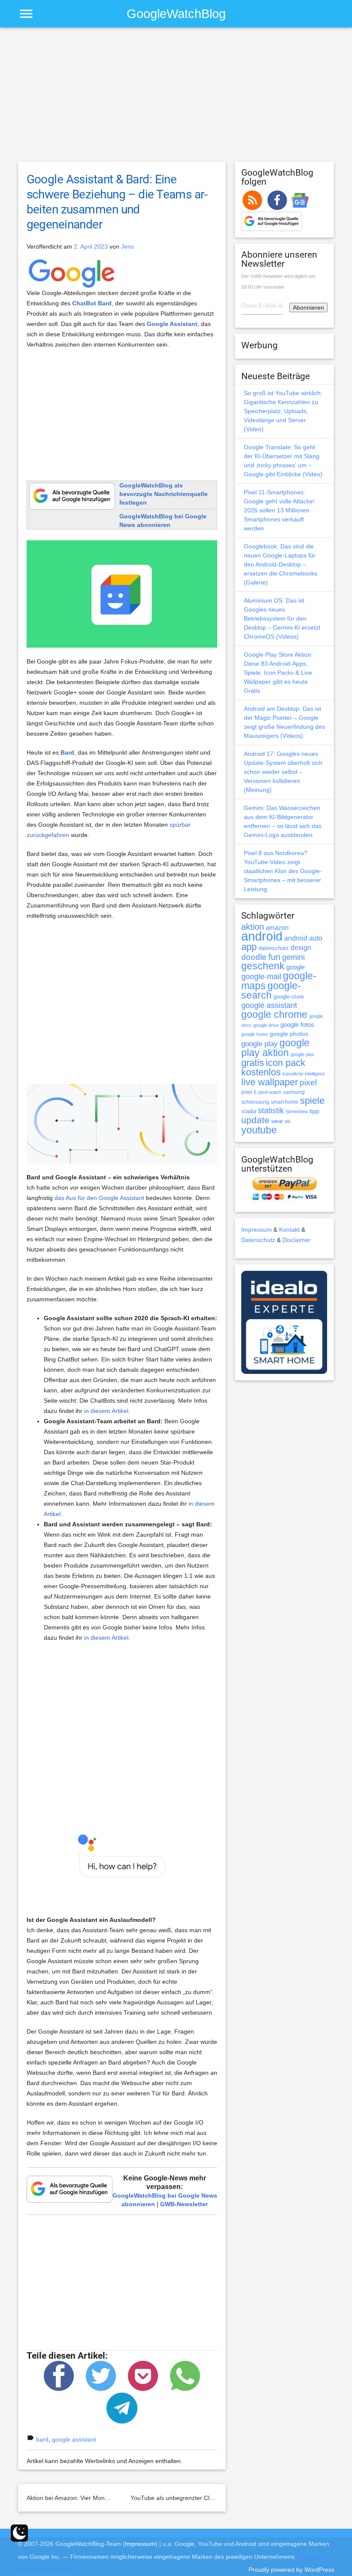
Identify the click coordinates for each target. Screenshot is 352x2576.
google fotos (297, 1025)
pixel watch (270, 1092)
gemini (293, 957)
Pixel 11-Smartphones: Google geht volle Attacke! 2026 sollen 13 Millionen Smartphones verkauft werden (279, 510)
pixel (308, 1082)
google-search (271, 991)
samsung (294, 1092)
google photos (289, 1034)
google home (255, 1034)
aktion (253, 927)
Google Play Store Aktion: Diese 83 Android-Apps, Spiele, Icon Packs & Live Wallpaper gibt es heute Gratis (278, 673)
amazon (277, 928)
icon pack (285, 1063)
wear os (281, 1121)
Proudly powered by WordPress (291, 2570)
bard (42, 2439)
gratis (253, 1063)
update (255, 1120)
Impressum (256, 1230)
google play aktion (275, 1048)
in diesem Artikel (106, 1411)
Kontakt (289, 1230)
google (296, 967)
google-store (289, 997)
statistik (271, 1111)
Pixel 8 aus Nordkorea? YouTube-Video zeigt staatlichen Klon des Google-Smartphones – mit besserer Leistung (283, 871)
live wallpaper (270, 1082)
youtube (259, 1130)
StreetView (297, 1111)
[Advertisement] (176, 98)
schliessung (255, 1102)
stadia (249, 1111)
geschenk (263, 966)
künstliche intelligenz (304, 1074)
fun (274, 957)
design (301, 947)
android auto (303, 938)
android (262, 936)
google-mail (261, 977)
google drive (266, 1025)
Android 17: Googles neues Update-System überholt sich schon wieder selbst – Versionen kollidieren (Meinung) (283, 772)
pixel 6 (249, 1092)
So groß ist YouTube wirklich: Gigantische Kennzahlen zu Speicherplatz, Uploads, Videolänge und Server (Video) (283, 411)
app (249, 947)
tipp (314, 1111)
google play (259, 1044)
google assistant (74, 2439)
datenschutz (274, 948)
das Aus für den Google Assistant (99, 1198)
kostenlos (261, 1072)
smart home (285, 1102)
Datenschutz (258, 1240)
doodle (254, 957)
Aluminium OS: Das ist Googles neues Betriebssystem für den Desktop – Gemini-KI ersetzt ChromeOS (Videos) (282, 618)
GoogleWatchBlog (176, 14)
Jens (127, 247)
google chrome (274, 1014)
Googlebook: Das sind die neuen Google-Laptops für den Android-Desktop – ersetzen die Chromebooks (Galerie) (281, 564)
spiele (312, 1101)
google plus (302, 1054)
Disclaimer (297, 1240)
